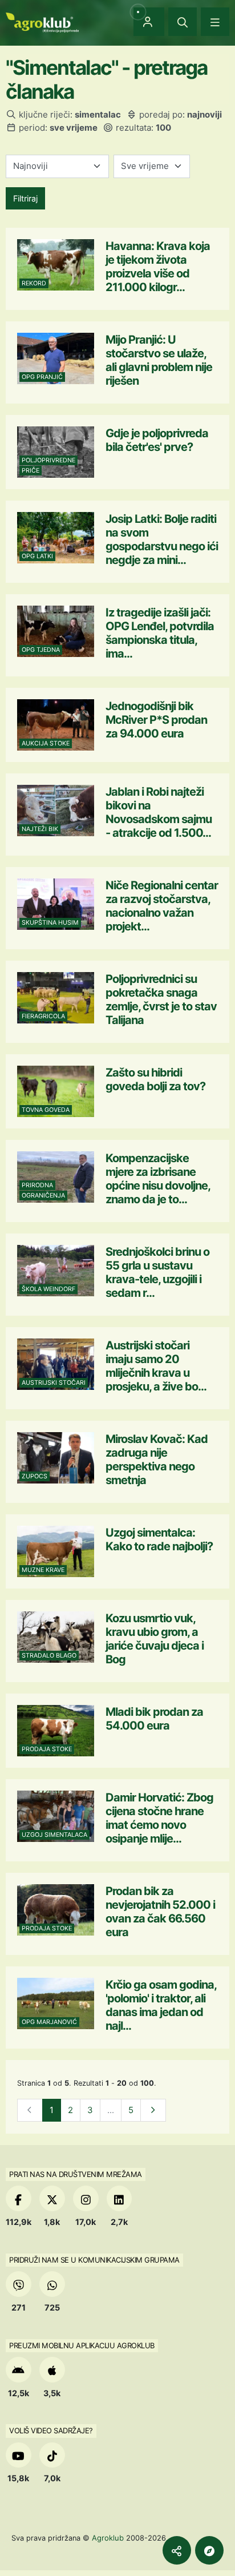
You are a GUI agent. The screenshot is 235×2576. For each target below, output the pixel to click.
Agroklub (108, 2538)
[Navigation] (215, 22)
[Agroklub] (42, 21)
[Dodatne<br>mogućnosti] (209, 2550)
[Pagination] (153, 2111)
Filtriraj (25, 198)
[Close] (183, 22)
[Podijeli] (177, 2550)
